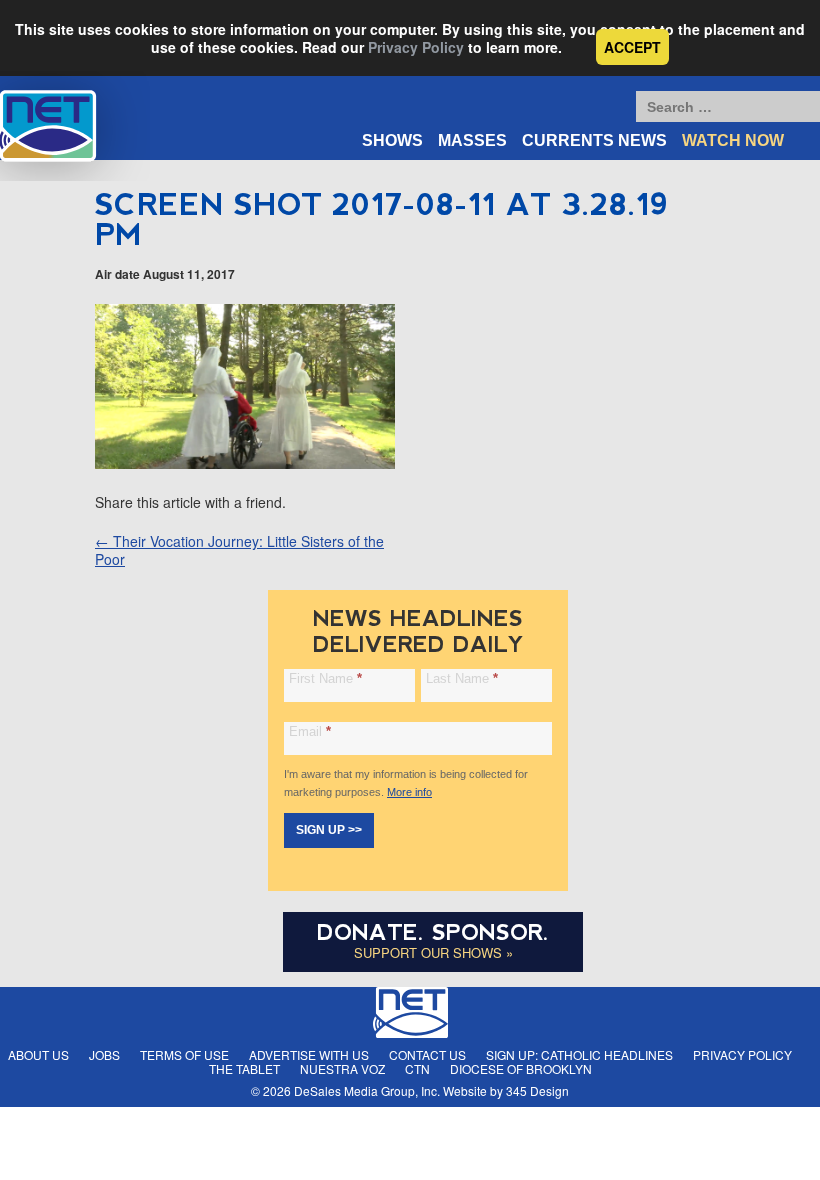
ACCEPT (632, 47)
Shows (392, 140)
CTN (417, 1068)
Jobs (104, 1054)
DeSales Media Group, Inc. (367, 1090)
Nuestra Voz (342, 1068)
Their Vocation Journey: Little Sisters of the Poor (239, 550)
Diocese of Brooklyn (521, 1068)
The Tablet (244, 1068)
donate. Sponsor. (433, 932)
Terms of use (184, 1054)
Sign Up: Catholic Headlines (579, 1054)
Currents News (594, 140)
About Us (38, 1054)
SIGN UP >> (329, 830)
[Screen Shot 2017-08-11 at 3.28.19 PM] (245, 463)
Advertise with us (309, 1054)
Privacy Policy (416, 47)
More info (409, 792)
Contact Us (427, 1054)
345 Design (537, 1090)
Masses (472, 140)
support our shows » (433, 952)
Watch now (733, 140)
